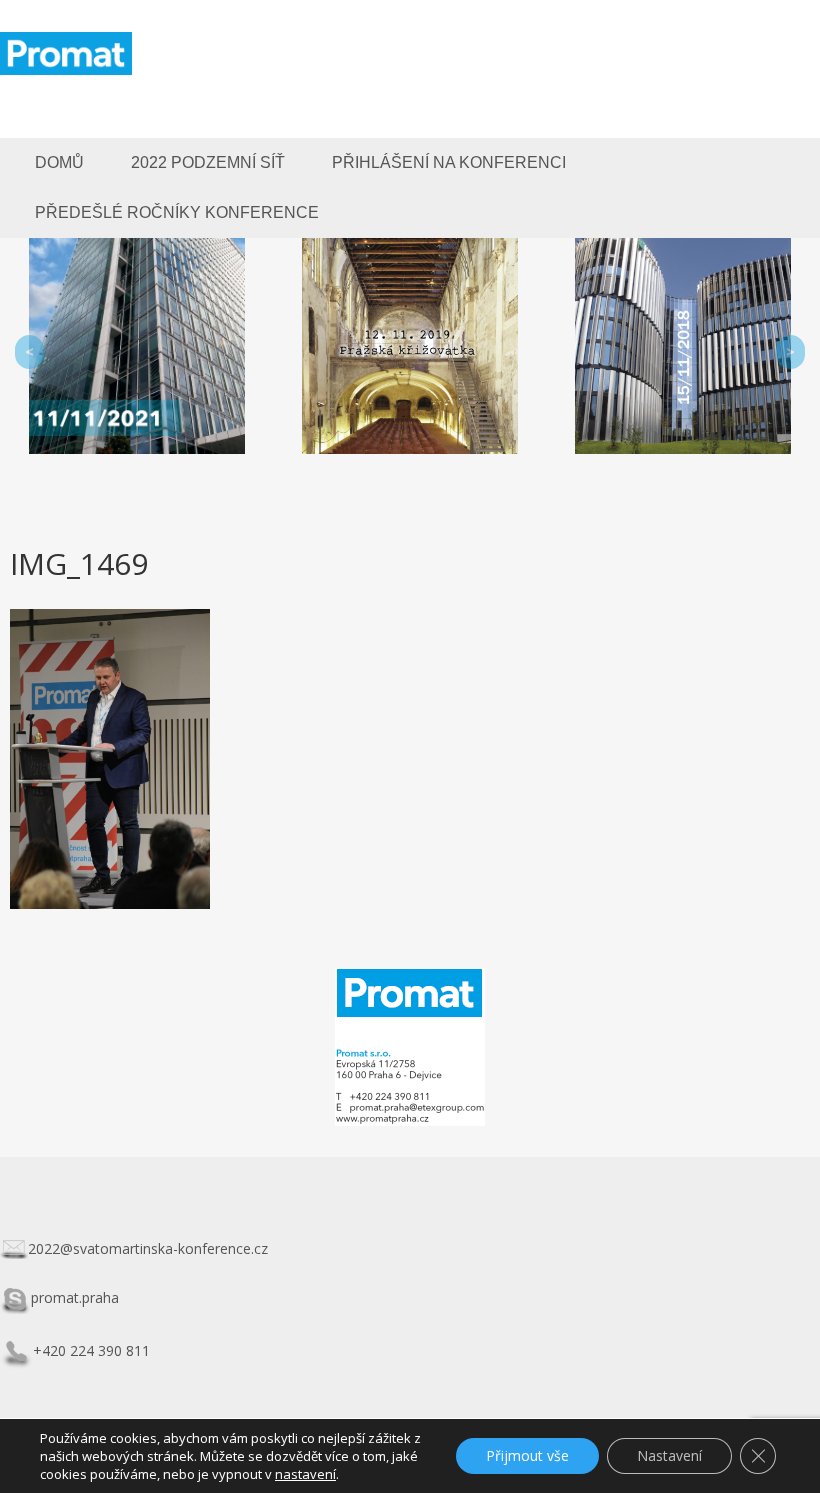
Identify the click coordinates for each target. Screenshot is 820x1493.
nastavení (305, 1474)
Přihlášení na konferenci (449, 162)
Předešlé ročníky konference (177, 212)
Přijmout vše (527, 1455)
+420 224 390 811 (91, 1350)
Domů (59, 162)
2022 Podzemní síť (208, 162)
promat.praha (75, 1297)
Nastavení (669, 1455)
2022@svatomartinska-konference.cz (148, 1248)
